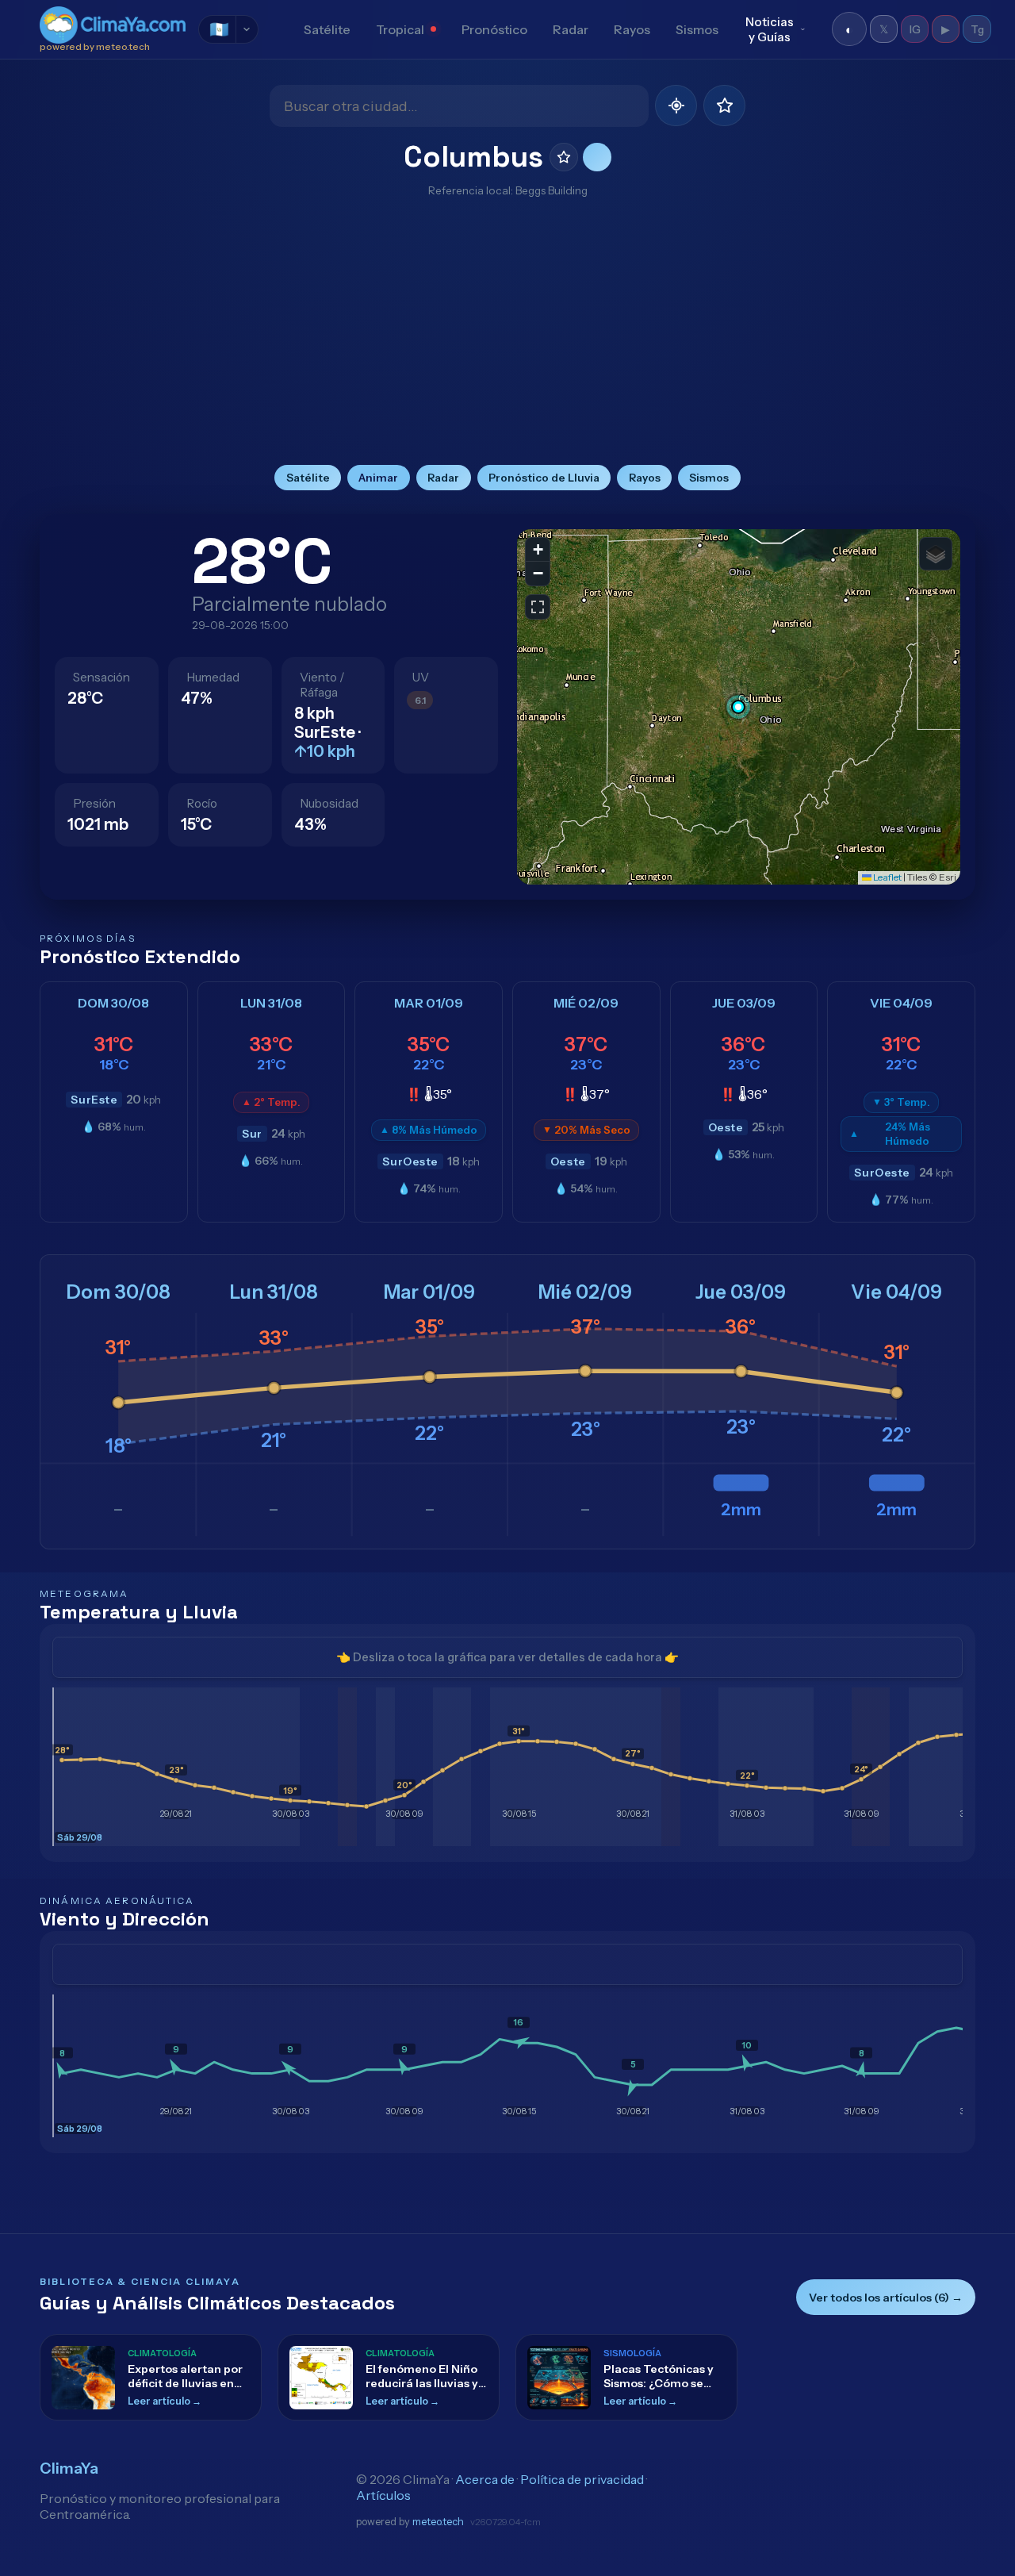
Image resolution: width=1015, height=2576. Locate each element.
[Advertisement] (507, 330)
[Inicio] (278, 29)
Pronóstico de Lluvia (544, 478)
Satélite (327, 29)
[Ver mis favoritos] (724, 106)
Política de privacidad (582, 2479)
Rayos (632, 29)
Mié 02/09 (585, 1292)
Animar (378, 478)
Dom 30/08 (119, 1292)
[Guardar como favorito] (564, 157)
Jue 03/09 (741, 1292)
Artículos (383, 2495)
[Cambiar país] (247, 29)
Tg (977, 29)
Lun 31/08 (274, 1292)
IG (915, 29)
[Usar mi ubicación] (676, 106)
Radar (571, 29)
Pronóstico (494, 29)
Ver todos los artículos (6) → (886, 2298)
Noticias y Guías (770, 29)
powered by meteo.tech (95, 47)
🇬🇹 (219, 29)
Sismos (697, 29)
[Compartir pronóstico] (597, 157)
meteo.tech (438, 2522)
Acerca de (485, 2479)
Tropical (400, 29)
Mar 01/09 (429, 1292)
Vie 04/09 (896, 1292)
